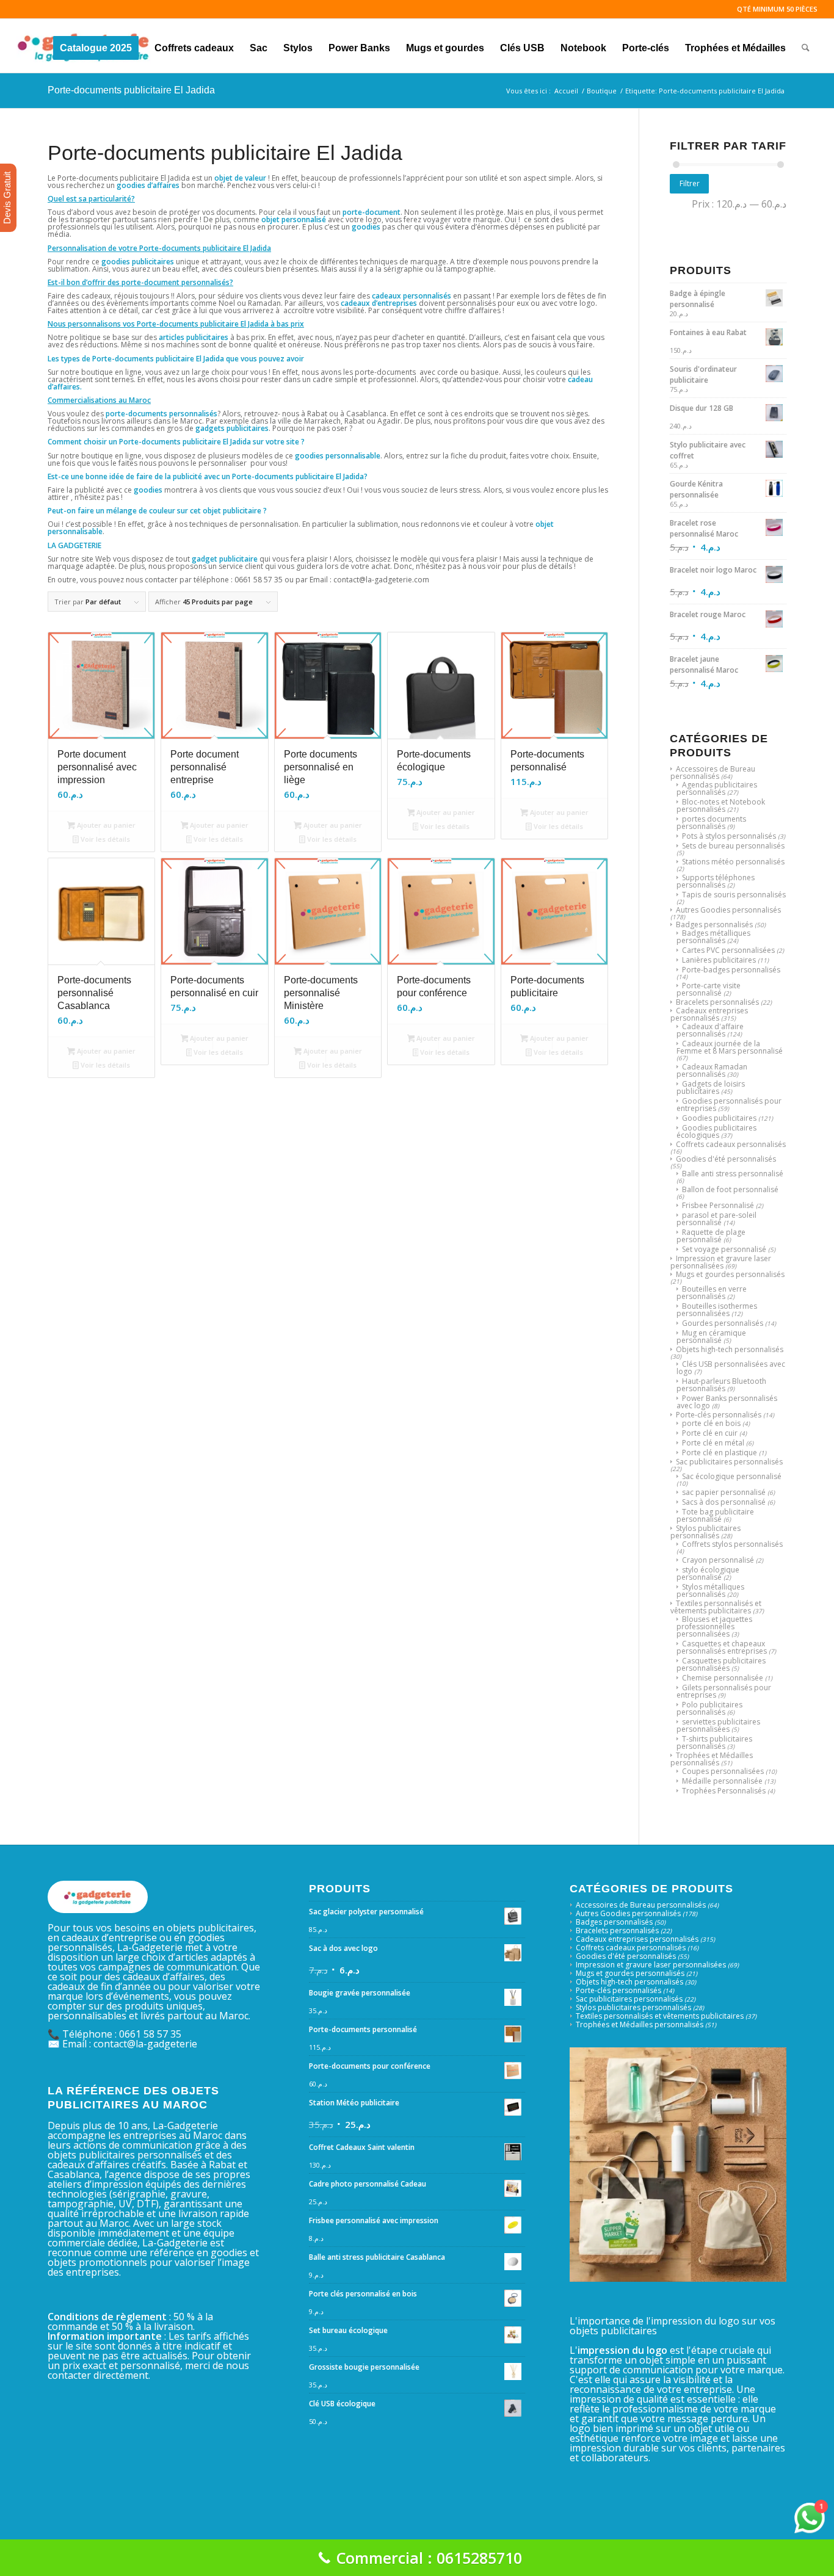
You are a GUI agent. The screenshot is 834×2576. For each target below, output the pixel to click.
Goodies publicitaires (719, 1118)
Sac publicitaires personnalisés (729, 1462)
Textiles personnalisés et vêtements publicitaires (716, 1607)
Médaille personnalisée (722, 1781)
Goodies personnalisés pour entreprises (729, 1105)
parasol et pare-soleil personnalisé (716, 1219)
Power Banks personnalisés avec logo (727, 1402)
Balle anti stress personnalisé (733, 1174)
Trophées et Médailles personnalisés (712, 1759)
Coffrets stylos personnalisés (732, 1544)
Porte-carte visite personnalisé (709, 989)
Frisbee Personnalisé (718, 1205)
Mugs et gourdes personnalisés (730, 1274)
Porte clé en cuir (710, 1433)
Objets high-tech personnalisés (730, 1349)
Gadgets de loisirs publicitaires (711, 1087)
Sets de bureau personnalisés (733, 846)
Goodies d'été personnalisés (726, 1159)
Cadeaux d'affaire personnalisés (710, 1030)
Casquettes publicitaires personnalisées (721, 1664)
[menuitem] (96, 46)
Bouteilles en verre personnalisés (712, 1293)
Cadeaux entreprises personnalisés (709, 1014)
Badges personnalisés (714, 924)
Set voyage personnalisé (724, 1249)
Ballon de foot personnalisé (730, 1189)
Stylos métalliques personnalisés (710, 1590)
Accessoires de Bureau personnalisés (713, 772)
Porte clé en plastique (720, 1453)
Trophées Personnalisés (724, 1791)
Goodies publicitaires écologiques (716, 1131)
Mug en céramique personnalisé (711, 1337)
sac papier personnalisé (724, 1492)
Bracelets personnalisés (717, 1002)
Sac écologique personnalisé (732, 1476)
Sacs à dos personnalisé (724, 1502)
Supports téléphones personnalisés (716, 881)
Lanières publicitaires (719, 960)
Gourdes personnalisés (723, 1323)
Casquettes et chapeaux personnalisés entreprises (722, 1647)
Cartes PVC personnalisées (728, 950)
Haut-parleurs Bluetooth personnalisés (721, 1385)
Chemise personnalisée (723, 1678)
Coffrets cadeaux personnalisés (731, 1144)
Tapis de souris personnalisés (734, 895)
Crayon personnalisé (718, 1560)
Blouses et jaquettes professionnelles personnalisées (714, 1626)
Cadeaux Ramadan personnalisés (712, 1070)
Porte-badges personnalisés (731, 970)
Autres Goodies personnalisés (728, 910)
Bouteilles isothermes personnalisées (717, 1310)
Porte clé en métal (713, 1443)
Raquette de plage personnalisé (711, 1236)
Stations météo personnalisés (733, 862)
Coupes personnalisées (723, 1771)
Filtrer (690, 183)
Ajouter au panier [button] (105, 825)
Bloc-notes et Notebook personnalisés (721, 805)
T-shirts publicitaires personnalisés (714, 1742)
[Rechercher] (806, 46)
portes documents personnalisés (711, 823)
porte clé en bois (711, 1423)
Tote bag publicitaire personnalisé (715, 1515)
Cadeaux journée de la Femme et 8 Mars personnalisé (730, 1047)
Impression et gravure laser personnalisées (721, 1262)
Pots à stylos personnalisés (729, 836)
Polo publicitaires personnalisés (709, 1708)
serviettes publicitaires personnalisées (718, 1725)
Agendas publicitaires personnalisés (717, 788)
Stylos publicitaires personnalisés (705, 1532)
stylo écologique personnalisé (708, 1573)
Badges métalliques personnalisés (713, 937)
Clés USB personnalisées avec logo (731, 1368)
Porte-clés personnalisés (719, 1415)
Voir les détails (104, 839)
